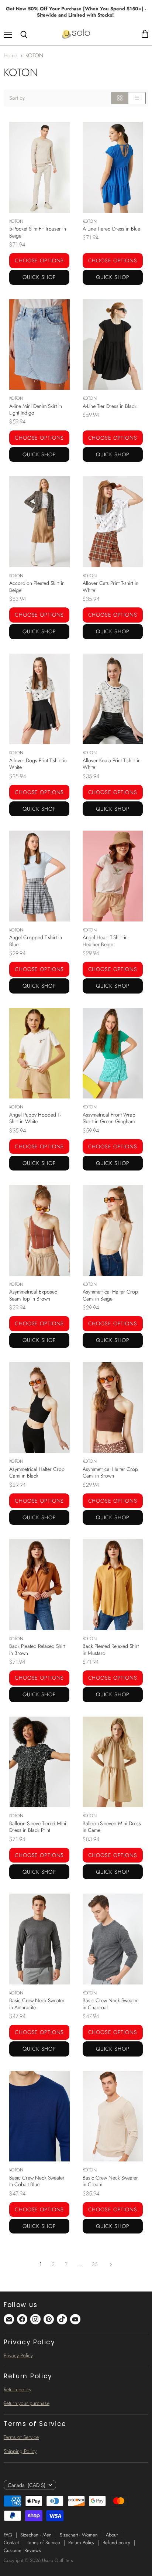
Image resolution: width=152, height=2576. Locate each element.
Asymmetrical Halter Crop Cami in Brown (110, 1472)
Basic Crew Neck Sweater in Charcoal (110, 2004)
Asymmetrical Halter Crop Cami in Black (37, 1472)
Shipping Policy (20, 2451)
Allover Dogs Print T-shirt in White (38, 764)
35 (95, 2264)
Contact (11, 2543)
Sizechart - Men (36, 2535)
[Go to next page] (110, 2264)
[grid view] (120, 98)
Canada (27, 2485)
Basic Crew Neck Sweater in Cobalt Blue (37, 2181)
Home (11, 56)
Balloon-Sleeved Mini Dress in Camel (112, 1827)
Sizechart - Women (79, 2535)
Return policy (18, 2389)
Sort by (17, 98)
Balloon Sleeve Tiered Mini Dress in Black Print (38, 1827)
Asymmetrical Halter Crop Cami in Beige (110, 1295)
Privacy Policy (18, 2355)
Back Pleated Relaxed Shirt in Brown (37, 1649)
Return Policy (81, 2543)
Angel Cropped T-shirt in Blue (36, 941)
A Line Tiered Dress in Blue (111, 229)
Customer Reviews (22, 2550)
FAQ (8, 2535)
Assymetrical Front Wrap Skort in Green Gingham (109, 1118)
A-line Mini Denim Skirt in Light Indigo (36, 409)
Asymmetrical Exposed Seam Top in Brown (33, 1295)
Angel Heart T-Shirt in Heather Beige (105, 941)
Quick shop (39, 277)
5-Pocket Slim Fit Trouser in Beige (38, 232)
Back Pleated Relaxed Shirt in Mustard (111, 1649)
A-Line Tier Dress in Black (110, 406)
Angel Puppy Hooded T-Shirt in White (35, 1118)
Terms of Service (21, 2437)
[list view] (137, 98)
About (112, 2535)
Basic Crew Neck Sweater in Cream (110, 2181)
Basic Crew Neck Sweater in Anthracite (37, 2004)
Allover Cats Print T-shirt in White (110, 586)
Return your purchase (27, 2403)
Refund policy (116, 2543)
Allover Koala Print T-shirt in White (112, 764)
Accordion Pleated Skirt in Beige (37, 586)
